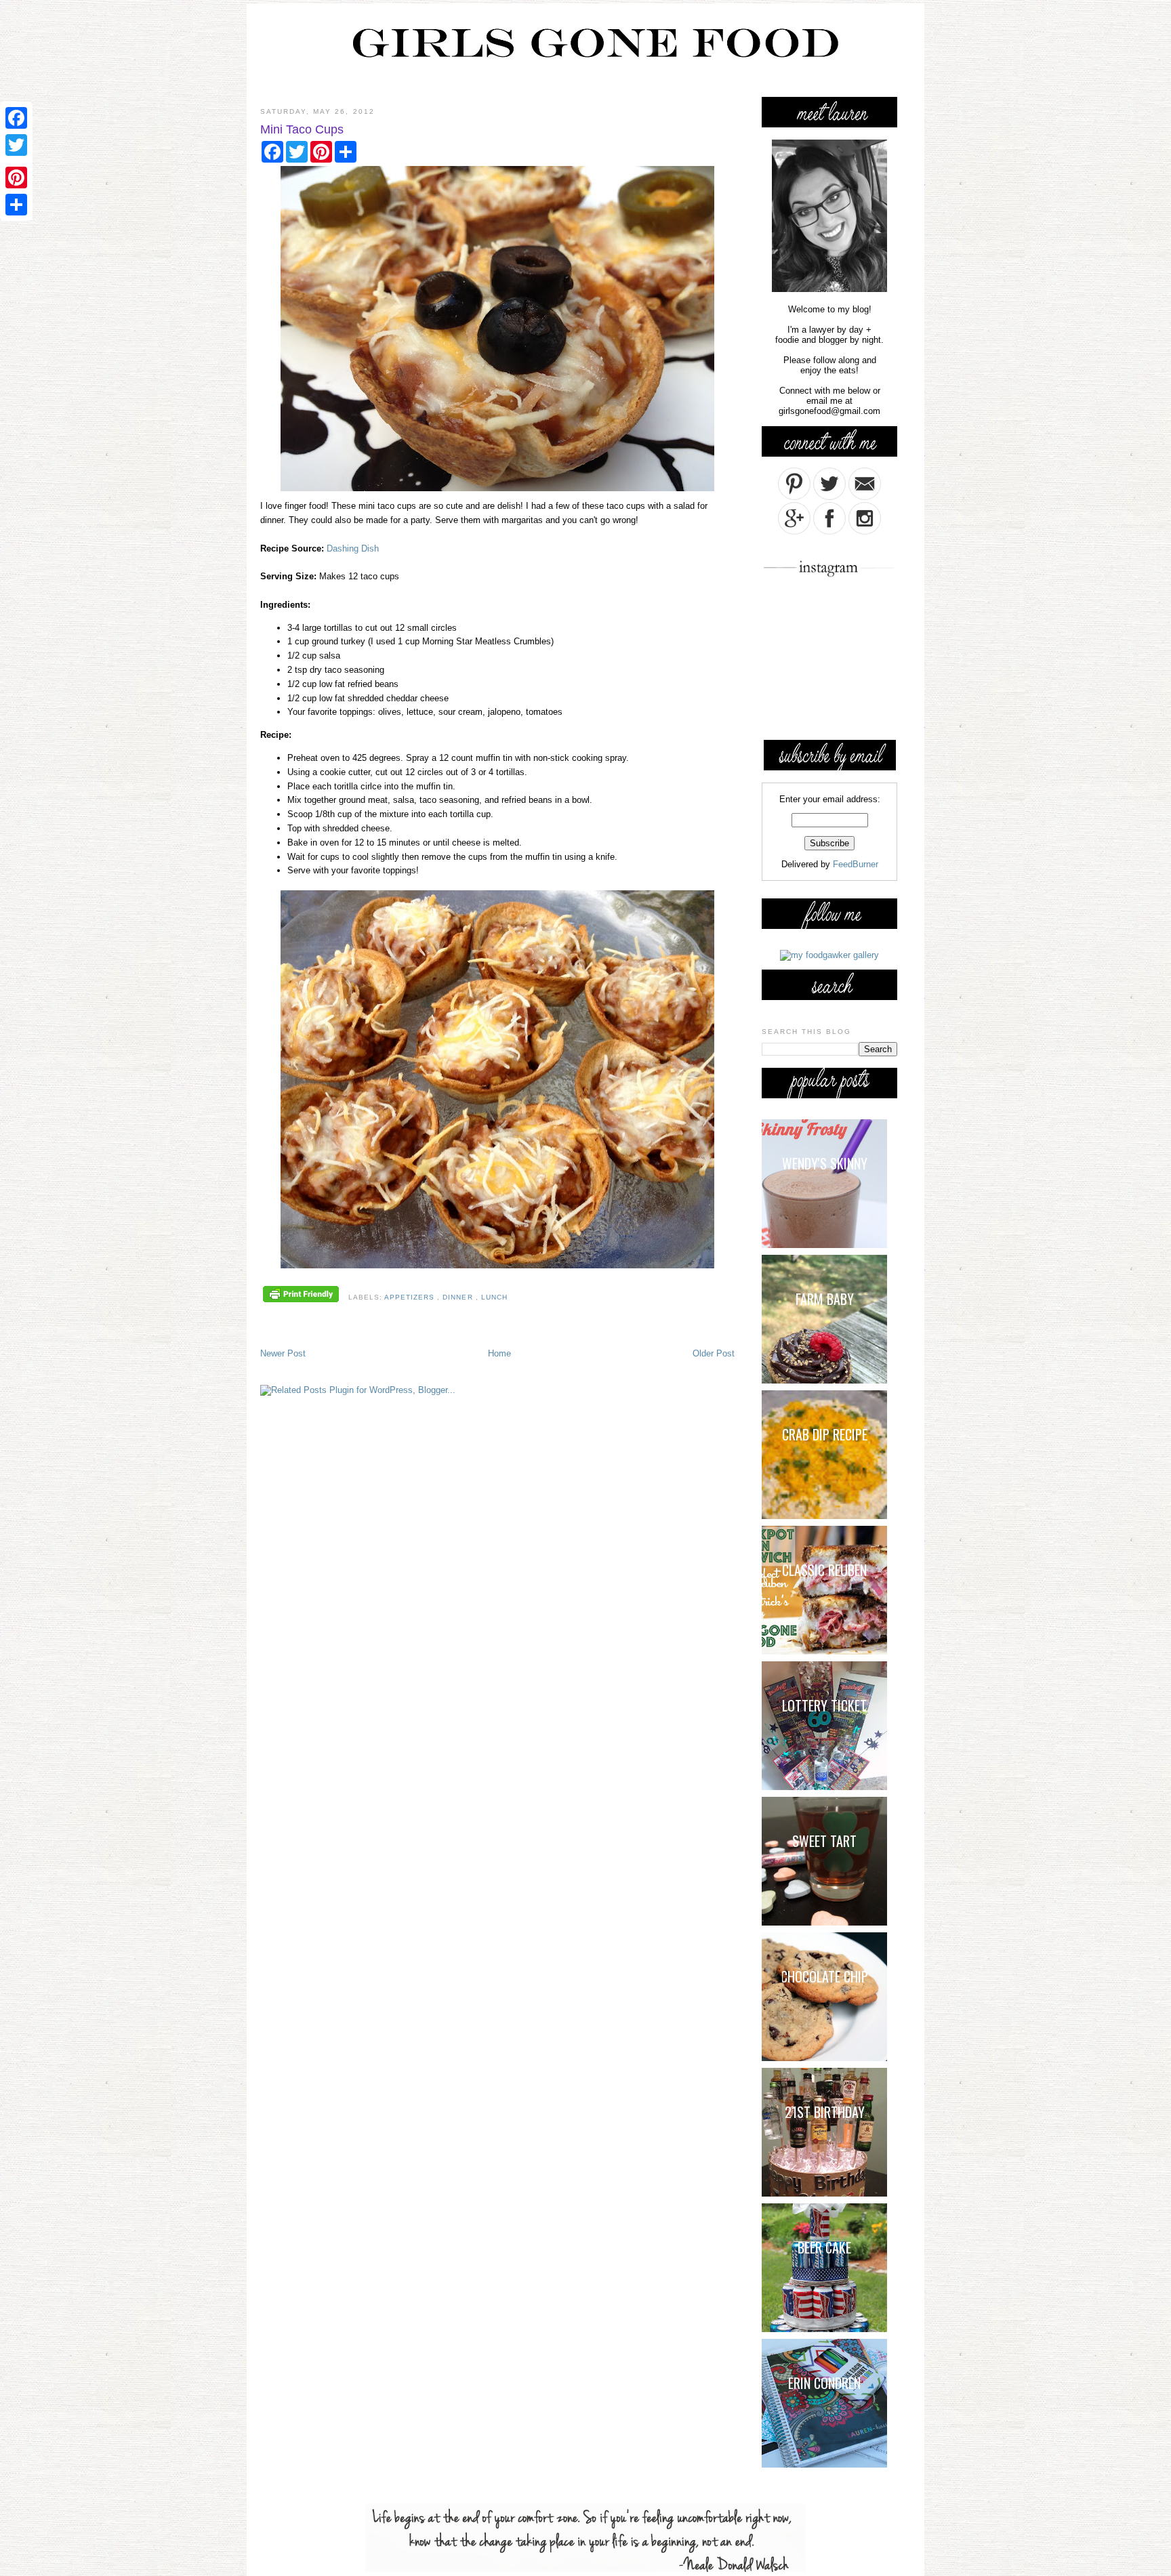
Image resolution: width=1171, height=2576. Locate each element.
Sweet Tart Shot (824, 1843)
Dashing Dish (353, 548)
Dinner (459, 1297)
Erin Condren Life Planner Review (826, 2385)
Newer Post (283, 1353)
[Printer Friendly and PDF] (301, 1295)
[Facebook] (16, 118)
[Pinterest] (16, 178)
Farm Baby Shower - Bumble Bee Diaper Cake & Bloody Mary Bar (830, 1301)
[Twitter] (16, 145)
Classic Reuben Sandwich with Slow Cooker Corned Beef (824, 1572)
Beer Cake (824, 2247)
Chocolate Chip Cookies (825, 1978)
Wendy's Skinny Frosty (825, 1165)
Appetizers (411, 1297)
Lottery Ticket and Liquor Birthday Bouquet (824, 1707)
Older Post (714, 1353)
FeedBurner (856, 864)
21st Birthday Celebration (825, 2114)
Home (499, 1353)
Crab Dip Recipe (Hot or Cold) (825, 1436)
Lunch (494, 1297)
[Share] (16, 205)
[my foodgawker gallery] (829, 955)
